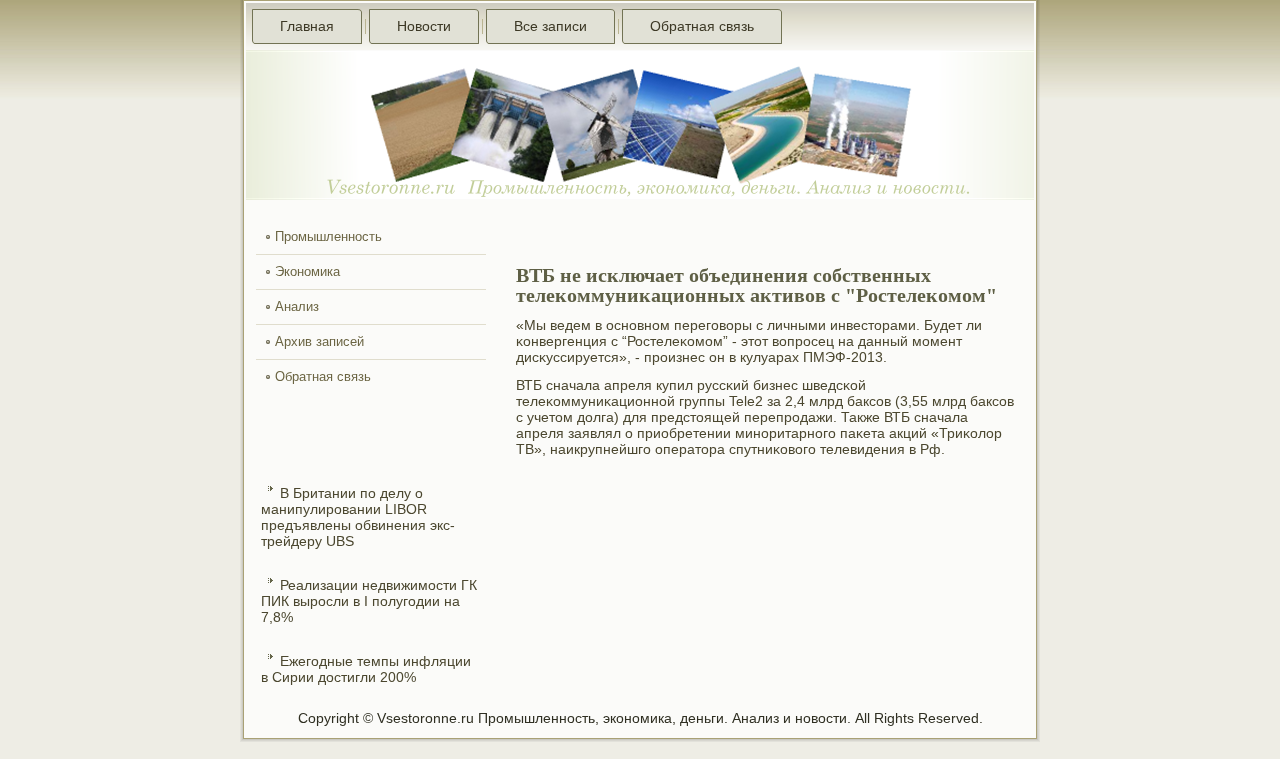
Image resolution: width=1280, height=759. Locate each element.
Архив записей (319, 341)
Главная (307, 26)
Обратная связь (702, 26)
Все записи (550, 26)
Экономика (307, 271)
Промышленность (328, 236)
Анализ (297, 306)
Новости (424, 26)
